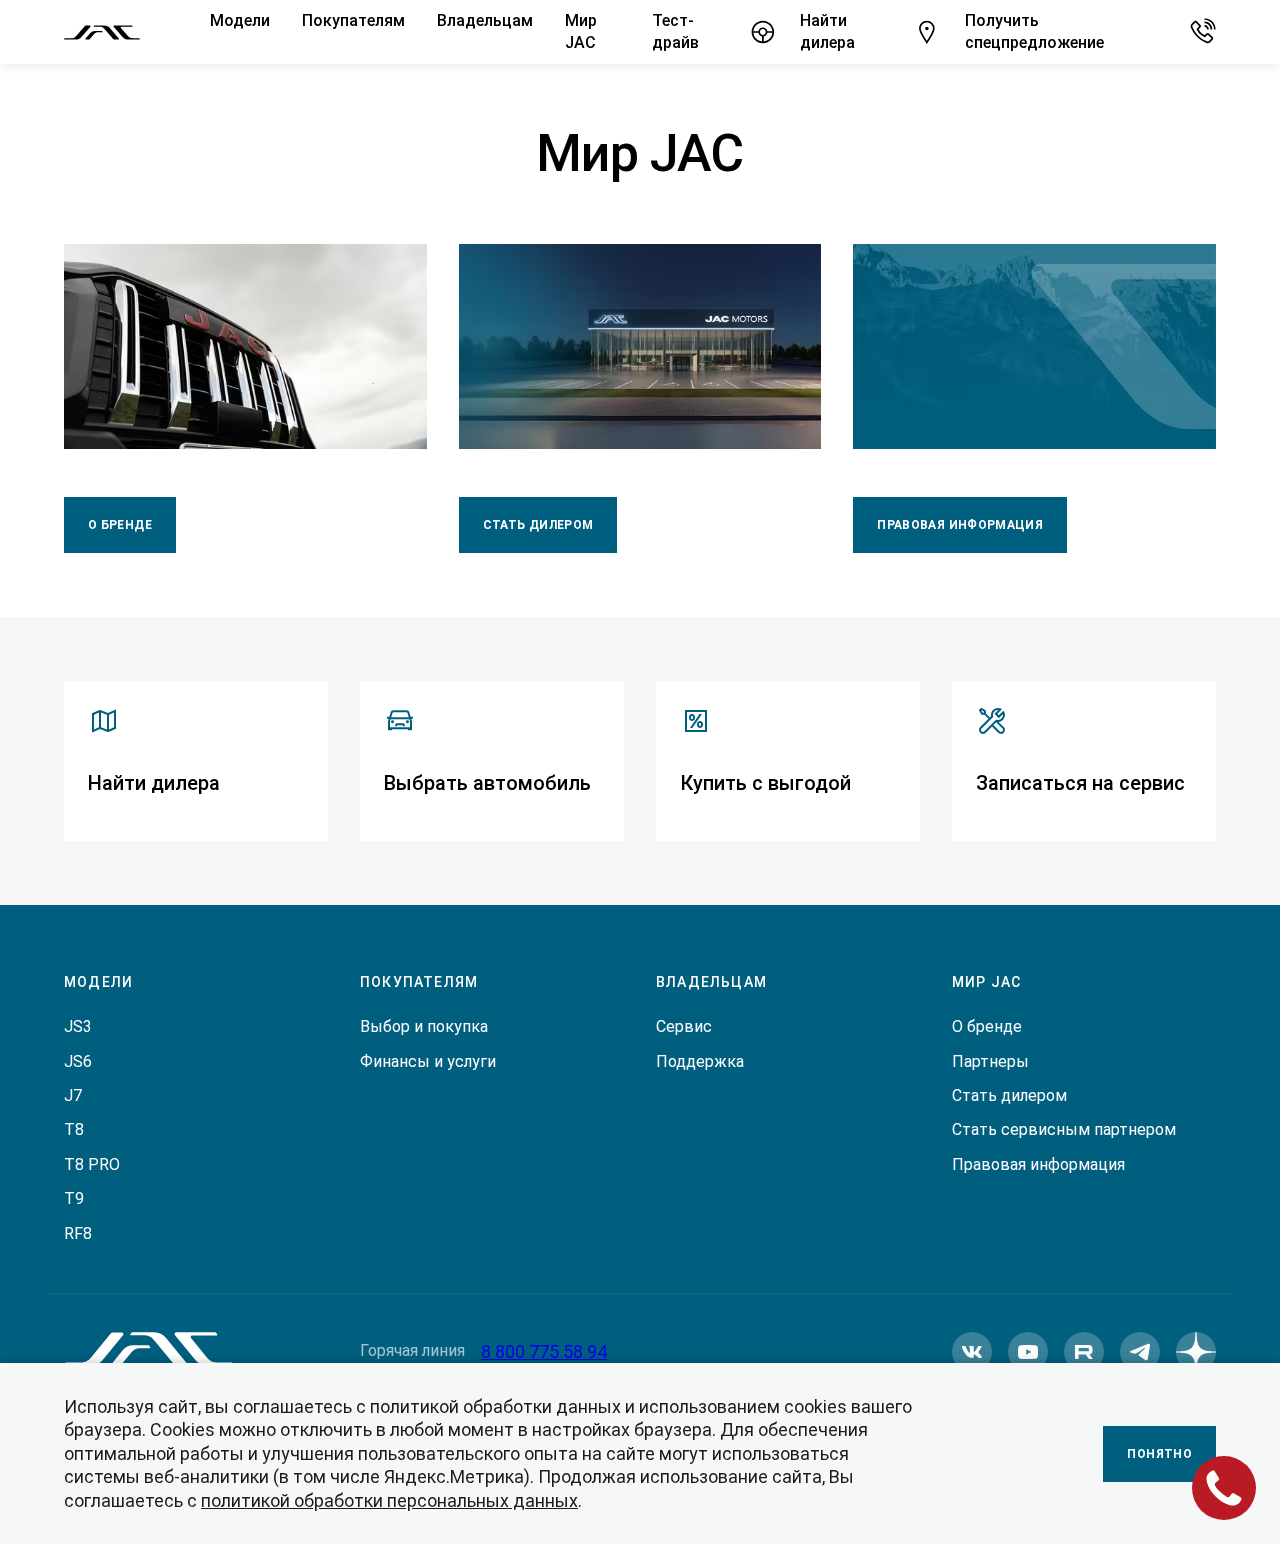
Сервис (684, 1026)
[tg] (1140, 1352)
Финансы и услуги (428, 1061)
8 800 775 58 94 (544, 1351)
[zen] (1196, 1352)
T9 (74, 1198)
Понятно (1159, 1454)
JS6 (78, 1061)
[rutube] (1084, 1352)
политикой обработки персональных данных (389, 1500)
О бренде (120, 525)
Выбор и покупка (424, 1026)
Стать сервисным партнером (1064, 1129)
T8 (74, 1129)
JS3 (78, 1026)
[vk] (972, 1352)
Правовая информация (960, 525)
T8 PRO (92, 1164)
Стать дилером (538, 525)
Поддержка (700, 1061)
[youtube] (1028, 1352)
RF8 (78, 1233)
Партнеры (990, 1061)
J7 (73, 1095)
